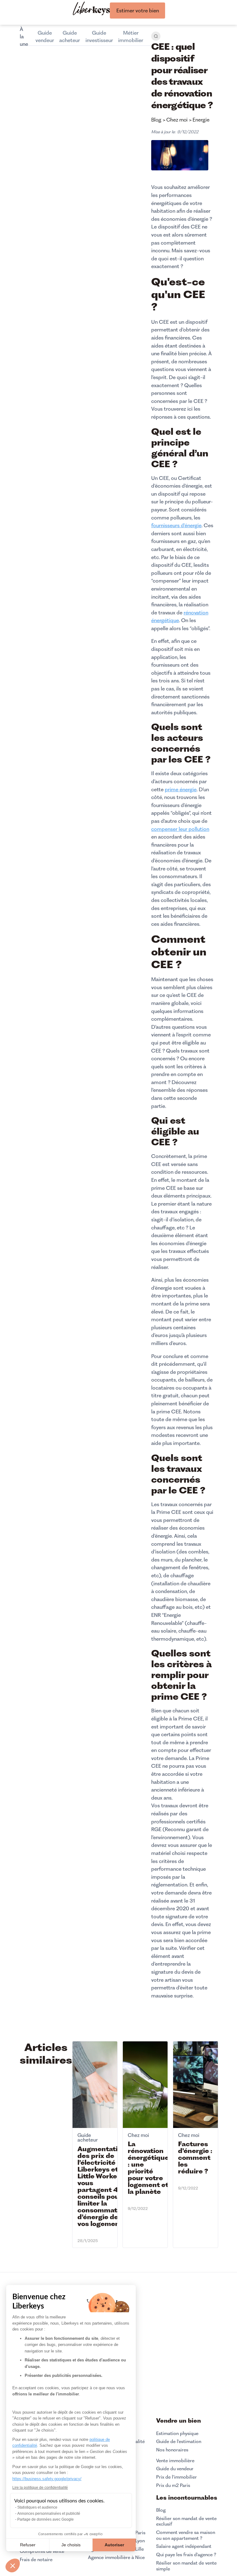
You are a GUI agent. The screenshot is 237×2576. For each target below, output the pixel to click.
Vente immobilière (175, 2461)
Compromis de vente (42, 2551)
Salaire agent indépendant (184, 2546)
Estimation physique (177, 2433)
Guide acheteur (70, 36)
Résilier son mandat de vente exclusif (186, 2521)
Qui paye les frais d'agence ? (186, 2555)
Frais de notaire (36, 2560)
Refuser (28, 2545)
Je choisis (71, 2545)
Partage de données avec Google (46, 2519)
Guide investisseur (99, 36)
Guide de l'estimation (179, 2441)
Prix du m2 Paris (173, 2485)
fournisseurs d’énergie (176, 525)
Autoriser (114, 2545)
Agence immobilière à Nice (116, 2557)
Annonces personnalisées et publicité (49, 2514)
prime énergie (181, 789)
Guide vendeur (45, 36)
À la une (24, 36)
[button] (13, 2565)
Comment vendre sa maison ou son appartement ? (186, 2535)
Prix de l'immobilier (177, 2477)
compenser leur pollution (180, 829)
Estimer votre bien (138, 11)
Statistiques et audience (37, 2507)
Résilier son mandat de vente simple (186, 2566)
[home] (91, 9)
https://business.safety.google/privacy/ (47, 2479)
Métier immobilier (131, 36)
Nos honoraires (172, 2450)
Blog (161, 2510)
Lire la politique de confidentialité (40, 2488)
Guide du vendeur (175, 2469)
